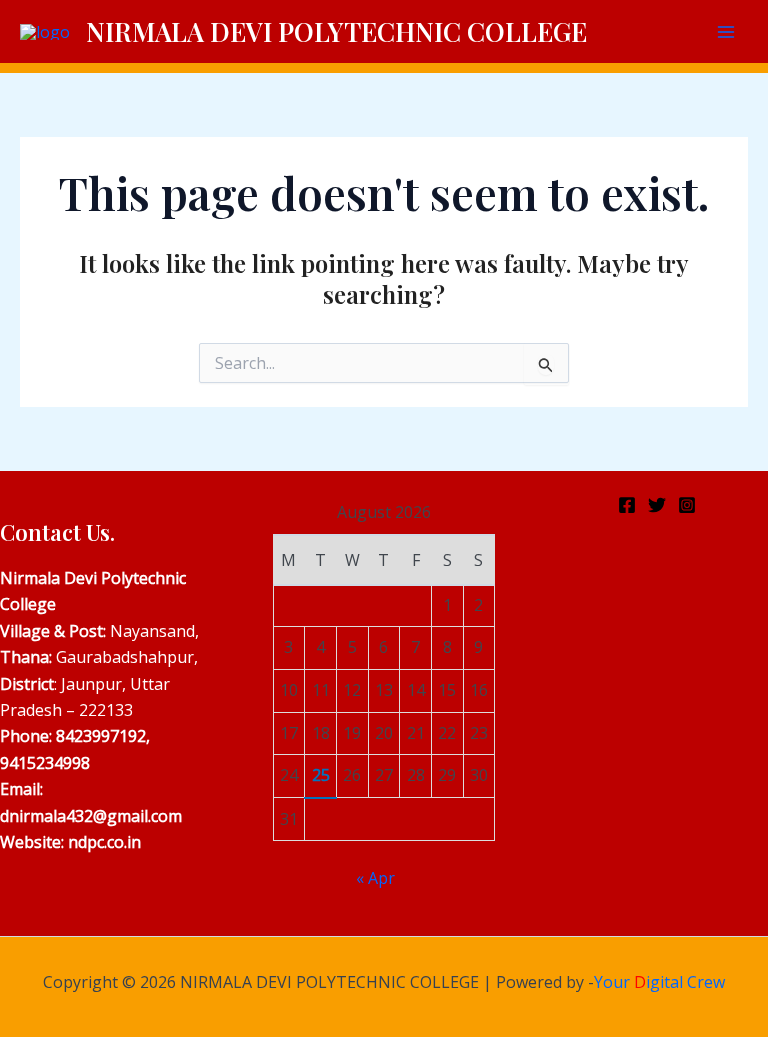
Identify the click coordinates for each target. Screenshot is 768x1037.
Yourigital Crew (659, 982)
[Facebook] (627, 505)
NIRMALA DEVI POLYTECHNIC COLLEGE (336, 31)
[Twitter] (657, 505)
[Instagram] (687, 505)
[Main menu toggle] (726, 32)
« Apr (375, 878)
